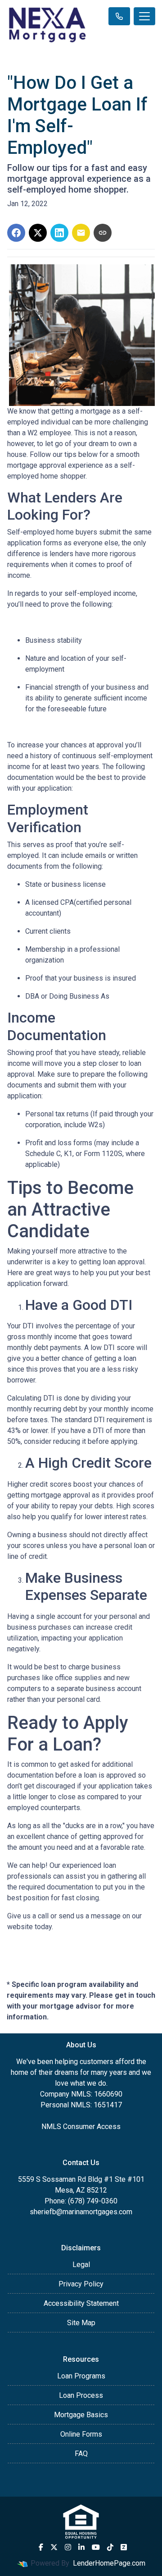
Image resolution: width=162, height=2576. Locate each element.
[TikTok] (110, 2547)
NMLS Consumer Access (81, 2127)
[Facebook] (41, 2547)
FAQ (81, 2454)
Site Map (81, 2323)
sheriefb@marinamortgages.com (81, 2212)
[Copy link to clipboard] (103, 233)
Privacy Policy (81, 2284)
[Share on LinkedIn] (59, 233)
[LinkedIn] (81, 2547)
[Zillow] (124, 2547)
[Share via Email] (81, 233)
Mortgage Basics (81, 2415)
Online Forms (81, 2434)
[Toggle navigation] (144, 16)
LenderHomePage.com (109, 2563)
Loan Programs (81, 2376)
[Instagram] (68, 2547)
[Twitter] (54, 2547)
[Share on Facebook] (16, 233)
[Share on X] (38, 233)
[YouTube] (96, 2547)
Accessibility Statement (81, 2303)
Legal (81, 2265)
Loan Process (81, 2395)
